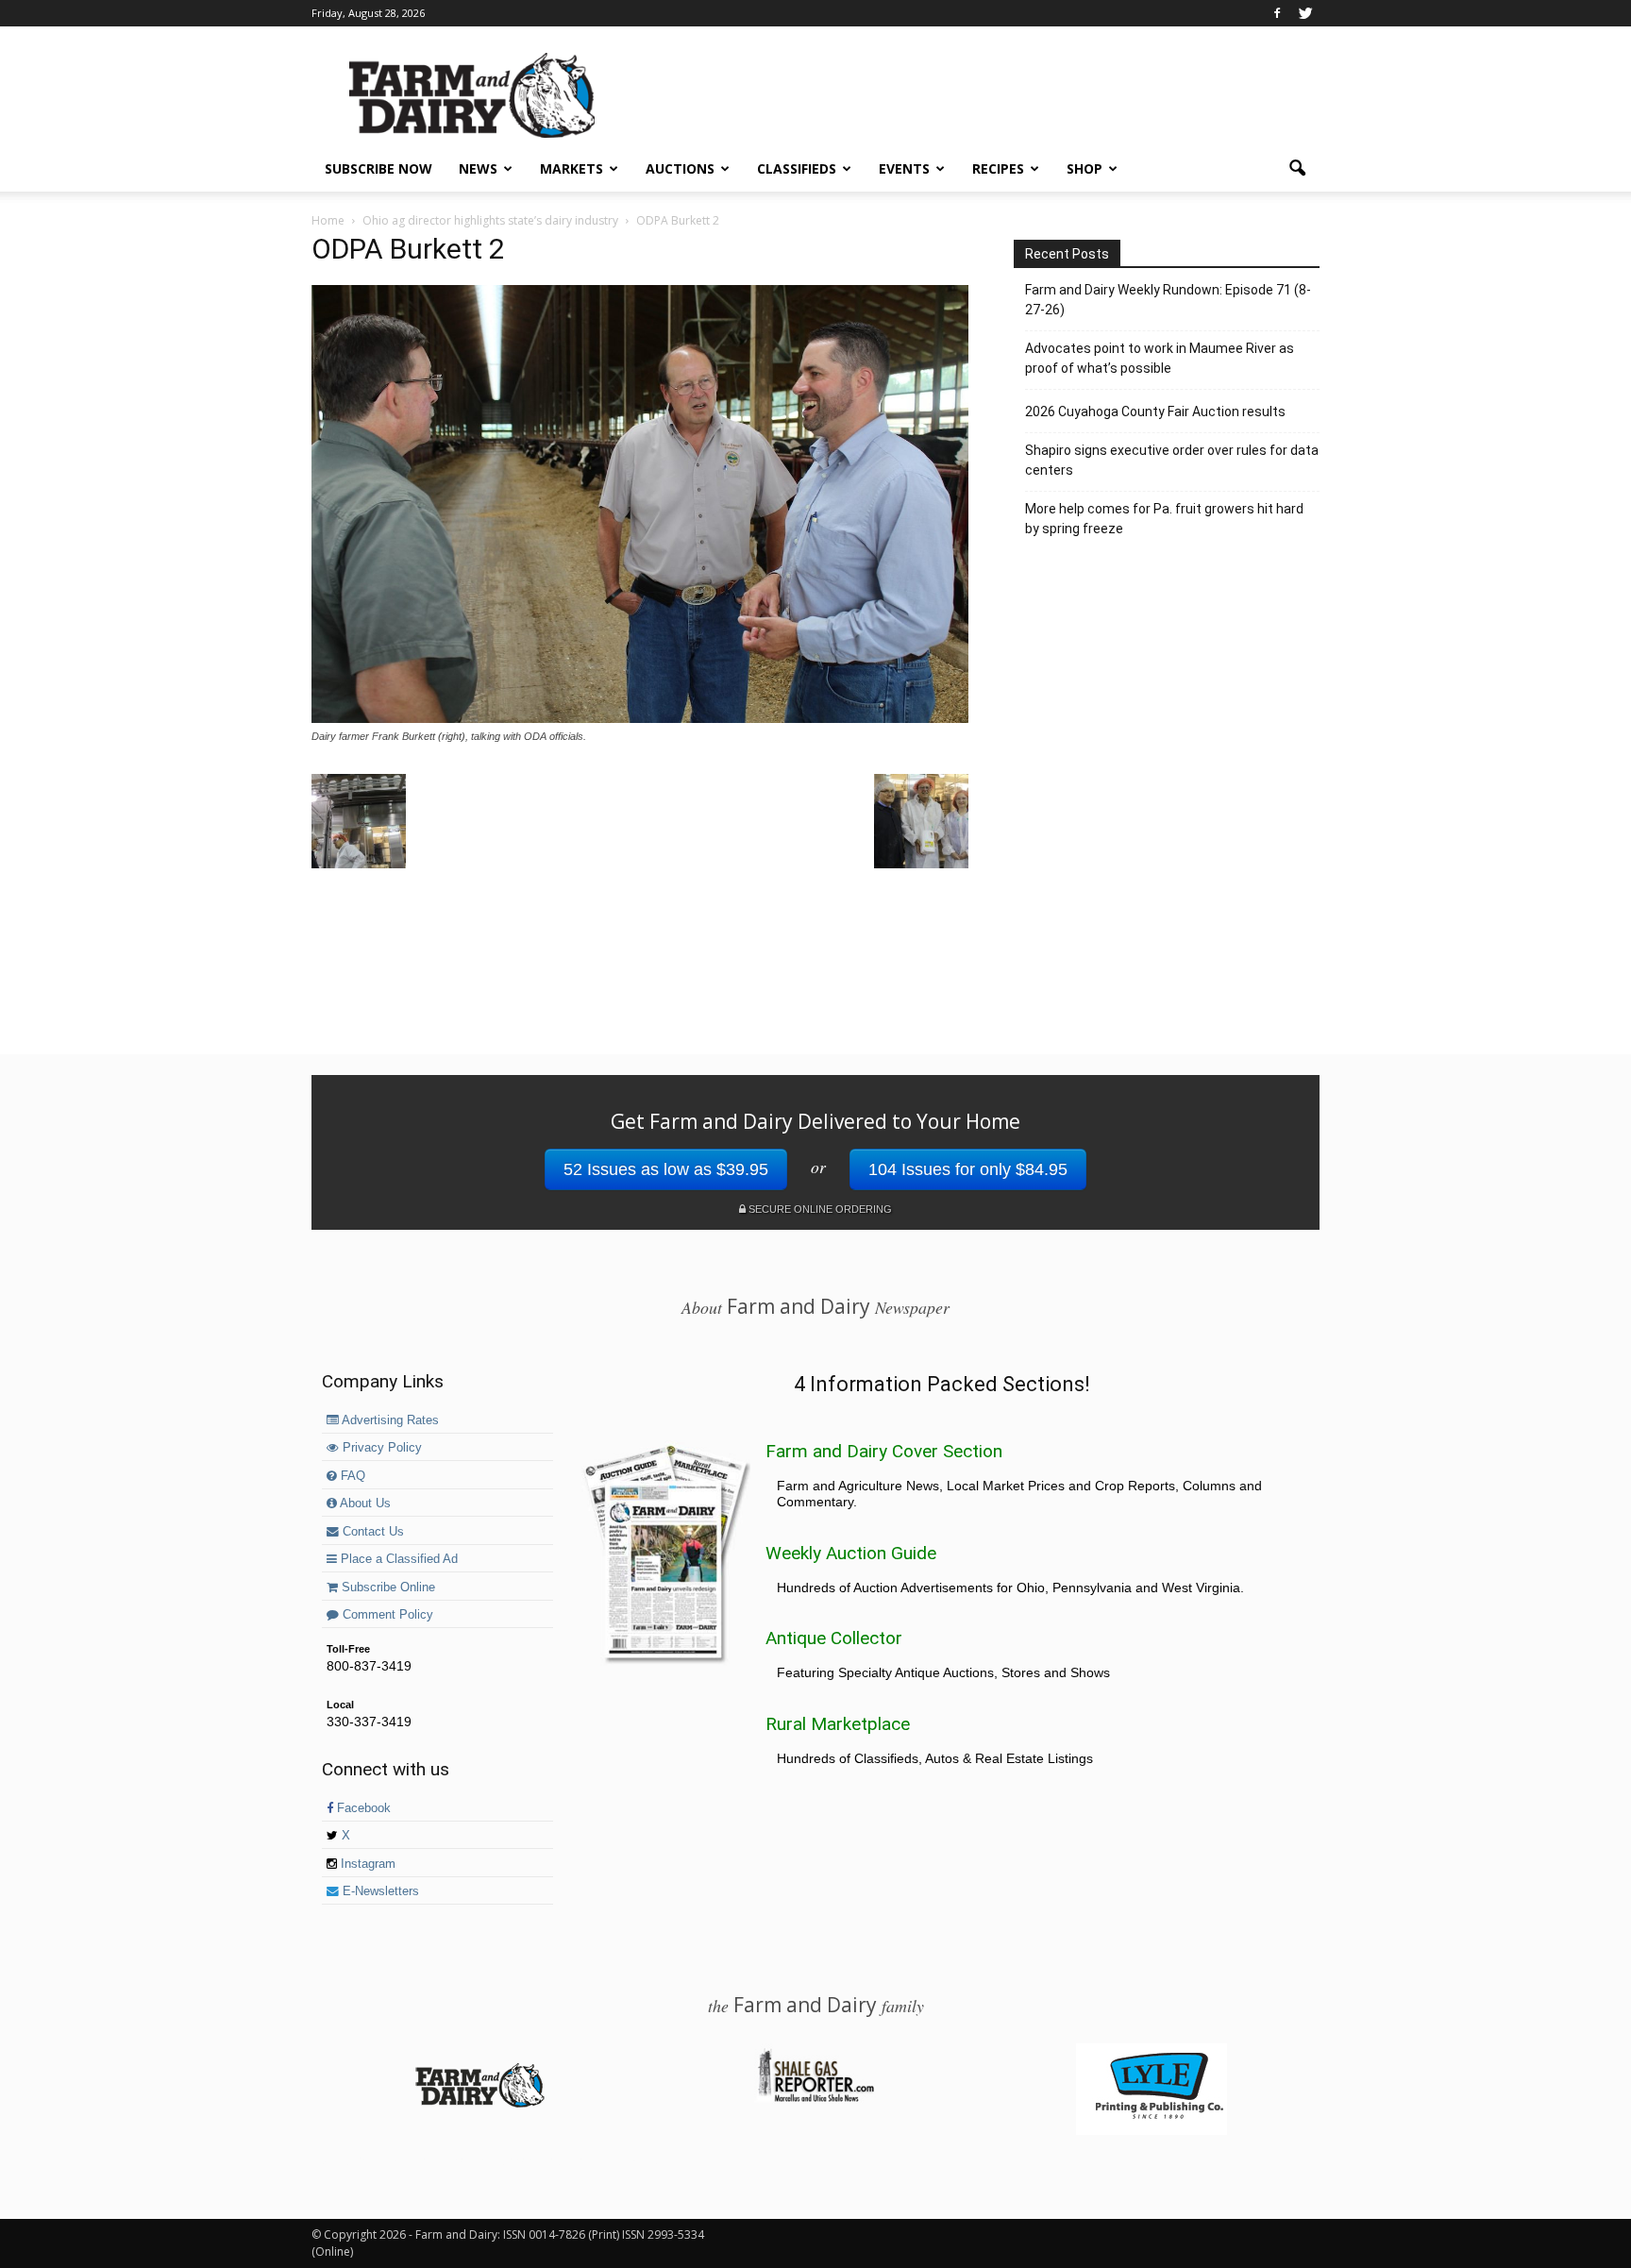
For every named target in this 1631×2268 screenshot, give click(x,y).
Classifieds (797, 168)
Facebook (362, 1808)
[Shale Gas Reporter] (815, 2099)
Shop (1085, 168)
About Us (364, 1504)
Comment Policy (386, 1615)
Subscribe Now (378, 168)
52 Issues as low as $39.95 (666, 1169)
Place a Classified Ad (397, 1559)
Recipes (998, 168)
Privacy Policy (380, 1448)
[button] (1297, 169)
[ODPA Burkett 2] (640, 718)
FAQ (351, 1476)
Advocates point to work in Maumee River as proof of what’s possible (1160, 358)
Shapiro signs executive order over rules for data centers (1172, 460)
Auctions (680, 168)
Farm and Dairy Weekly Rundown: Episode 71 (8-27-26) (1168, 300)
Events (904, 168)
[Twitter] (1305, 13)
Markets (572, 168)
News (478, 168)
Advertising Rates (389, 1420)
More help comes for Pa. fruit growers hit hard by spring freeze (1164, 519)
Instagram (366, 1864)
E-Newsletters (379, 1891)
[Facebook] (1277, 13)
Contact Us (371, 1532)
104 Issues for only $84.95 (968, 1169)
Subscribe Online (387, 1588)
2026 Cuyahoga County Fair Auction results (1155, 412)
